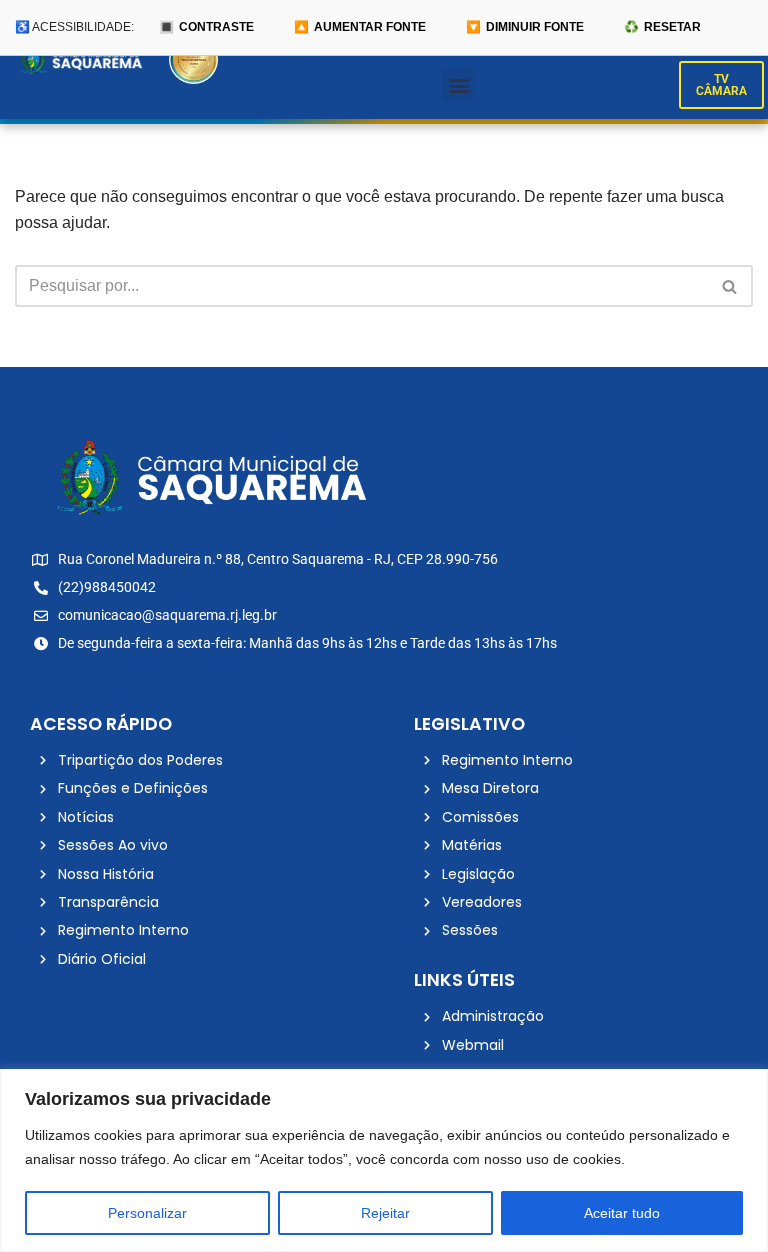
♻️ (662, 27)
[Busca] (730, 286)
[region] (384, 1160)
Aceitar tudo (622, 1213)
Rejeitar (385, 1213)
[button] (458, 84)
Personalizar (147, 1213)
